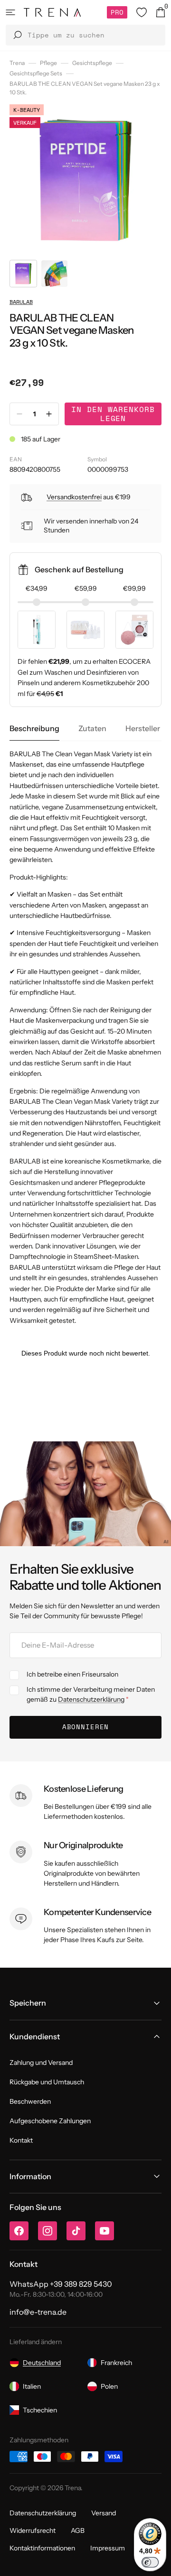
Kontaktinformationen (42, 2548)
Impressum (108, 2548)
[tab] (34, 729)
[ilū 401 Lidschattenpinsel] (37, 630)
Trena (17, 63)
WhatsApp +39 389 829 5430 (61, 2284)
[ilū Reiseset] (85, 630)
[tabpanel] (85, 1037)
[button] (10, 12)
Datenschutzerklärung (91, 1699)
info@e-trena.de (38, 2312)
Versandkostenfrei (74, 497)
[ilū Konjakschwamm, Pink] (134, 630)
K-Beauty (27, 110)
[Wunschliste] (142, 12)
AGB (78, 2530)
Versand (104, 2513)
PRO (117, 12)
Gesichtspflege (92, 63)
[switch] (150, 2562)
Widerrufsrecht (33, 2530)
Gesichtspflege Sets (36, 73)
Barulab (21, 302)
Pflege (48, 63)
